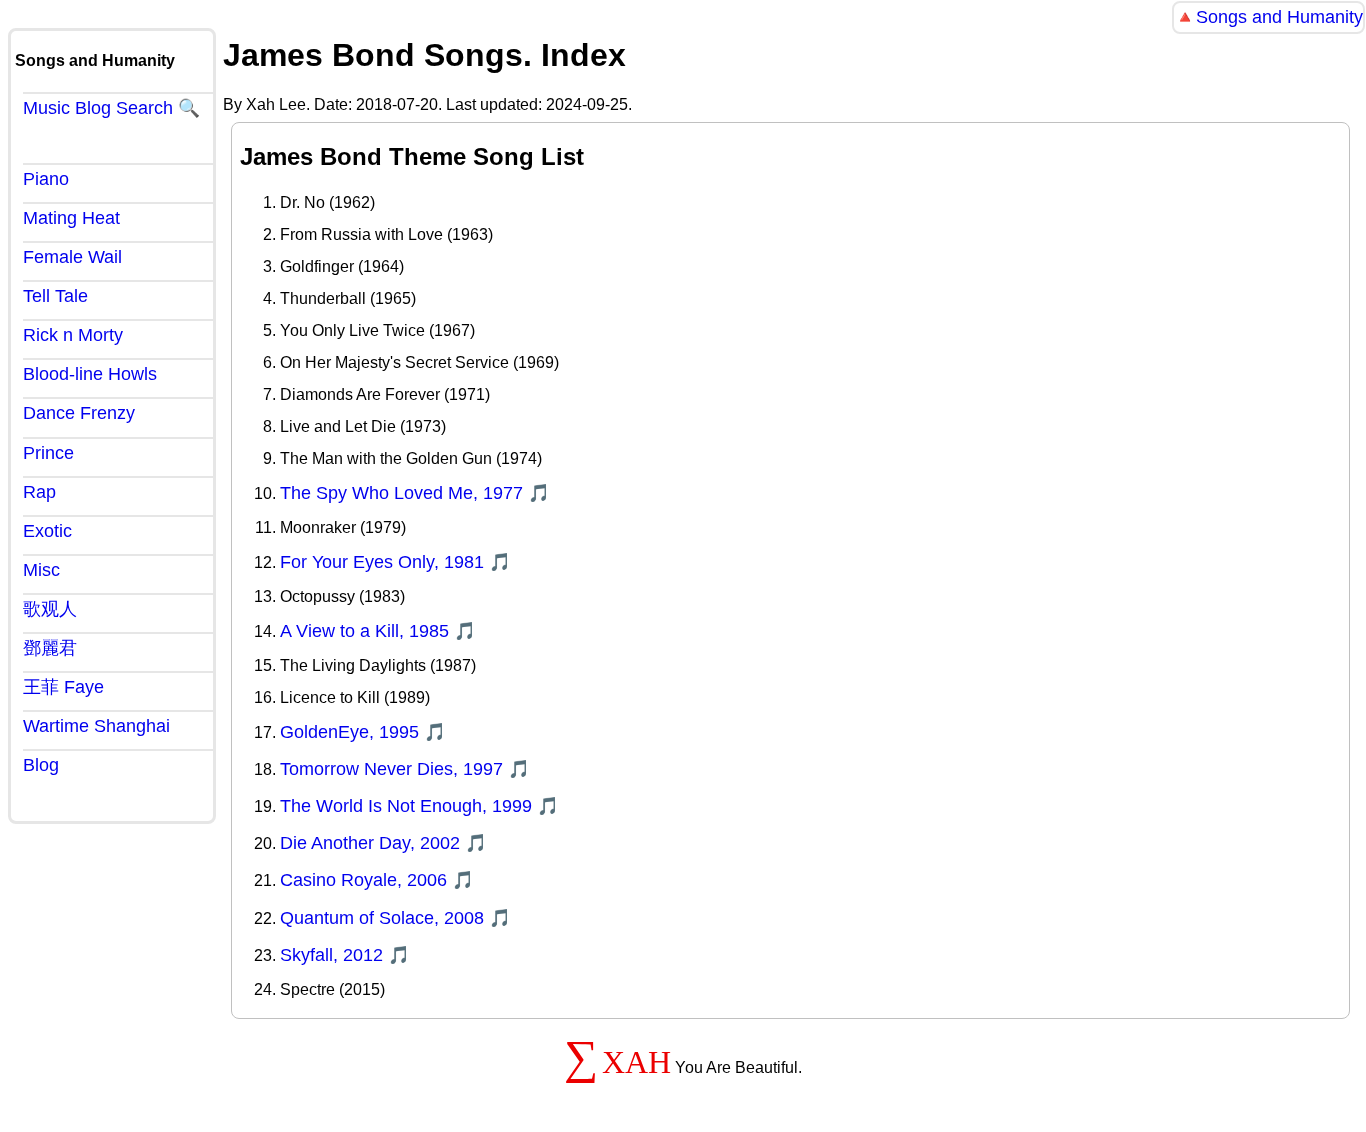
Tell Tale (55, 296)
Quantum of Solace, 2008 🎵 (395, 918)
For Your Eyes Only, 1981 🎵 (395, 562)
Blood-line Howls (90, 374)
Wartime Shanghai (96, 726)
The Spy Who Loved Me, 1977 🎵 (415, 493)
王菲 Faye (63, 687)
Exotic (47, 531)
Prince (48, 453)
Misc (41, 570)
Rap (39, 492)
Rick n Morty (73, 335)
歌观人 (50, 609)
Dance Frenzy (79, 413)
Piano (46, 179)
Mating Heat (71, 218)
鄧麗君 (50, 648)
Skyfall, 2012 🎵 (345, 955)
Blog (41, 765)
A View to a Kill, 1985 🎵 (378, 631)
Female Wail (72, 257)
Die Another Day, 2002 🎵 (383, 843)
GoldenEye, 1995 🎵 (363, 732)
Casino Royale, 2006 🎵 (377, 880)
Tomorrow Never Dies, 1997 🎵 (405, 769)
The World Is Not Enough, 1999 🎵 (419, 806)
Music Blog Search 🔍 (111, 108)
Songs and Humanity (1279, 17)
